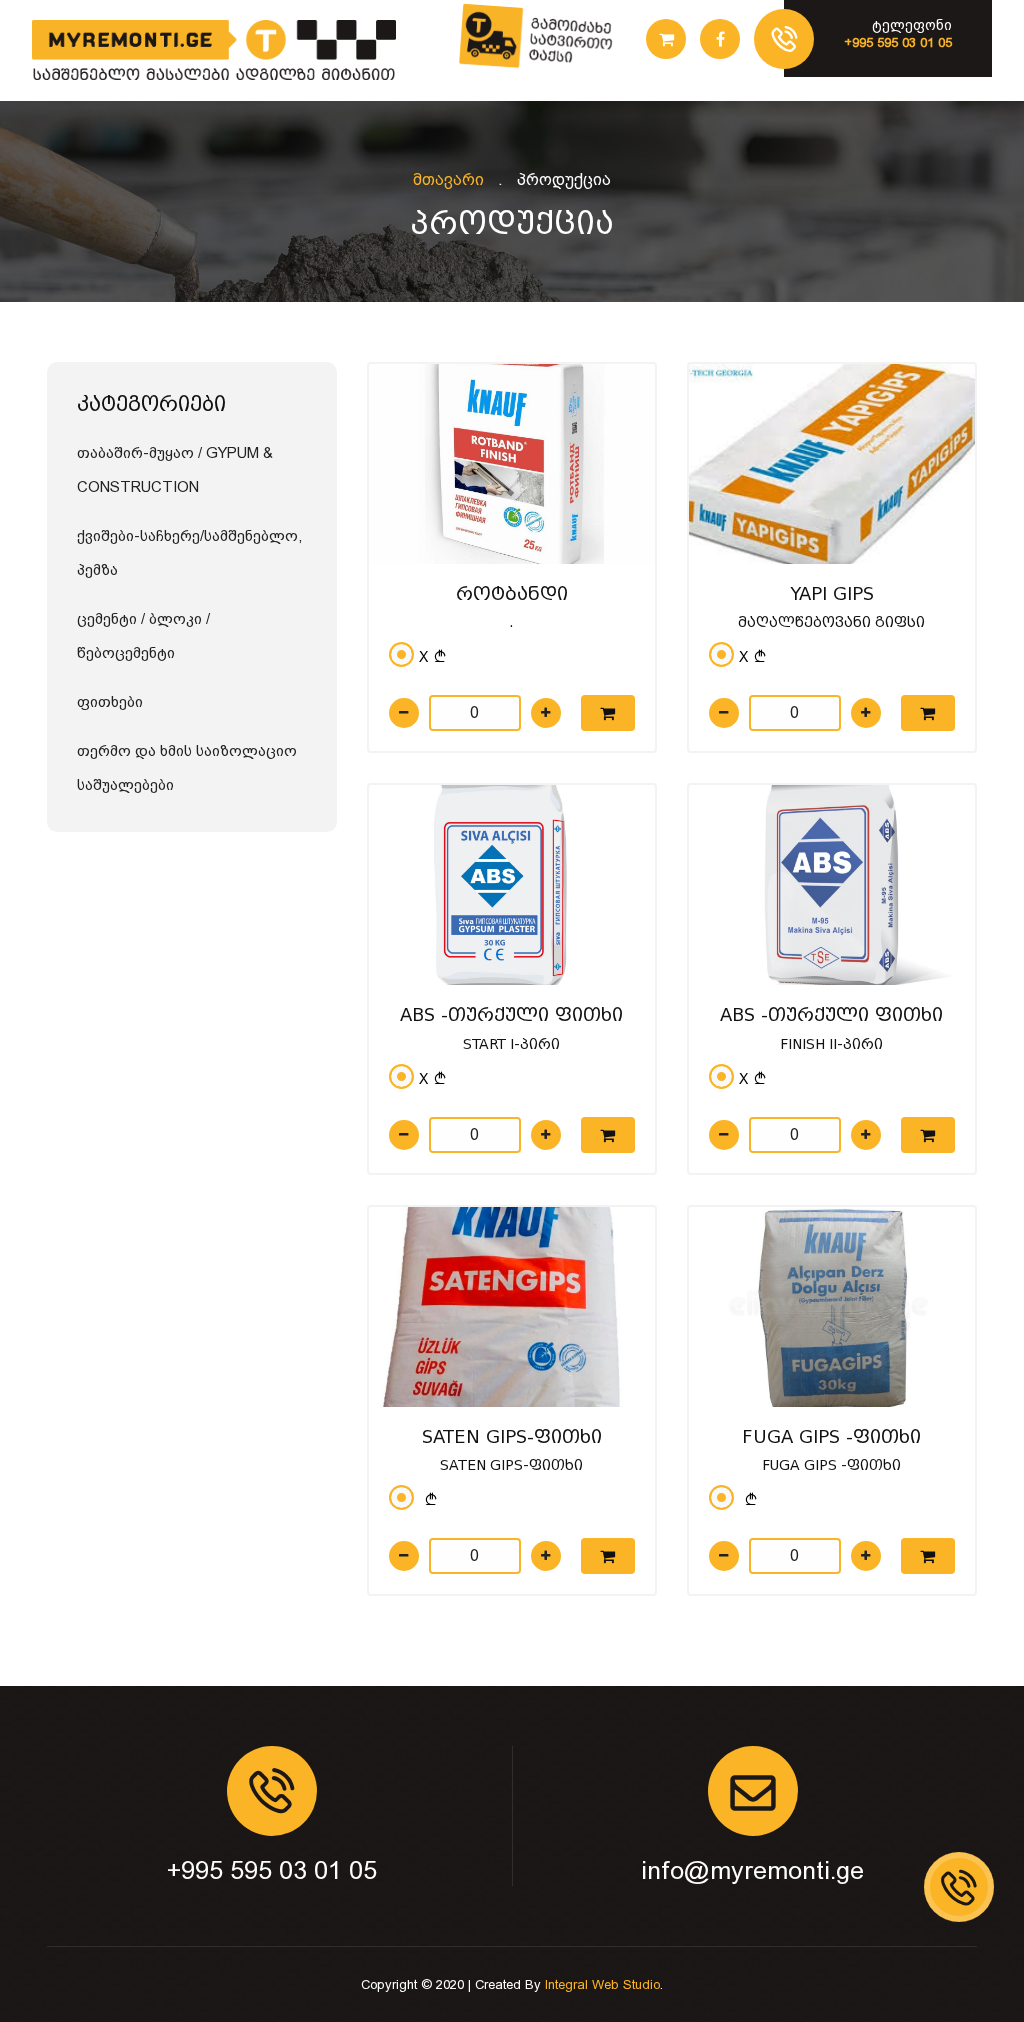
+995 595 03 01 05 (272, 1870)
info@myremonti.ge (752, 1870)
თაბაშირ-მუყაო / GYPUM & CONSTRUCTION (175, 470)
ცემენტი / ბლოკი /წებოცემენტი (143, 636)
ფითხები (110, 702)
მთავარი (448, 180)
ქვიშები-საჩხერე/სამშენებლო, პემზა (189, 553)
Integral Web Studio (602, 1984)
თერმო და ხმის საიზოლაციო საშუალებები (187, 768)
